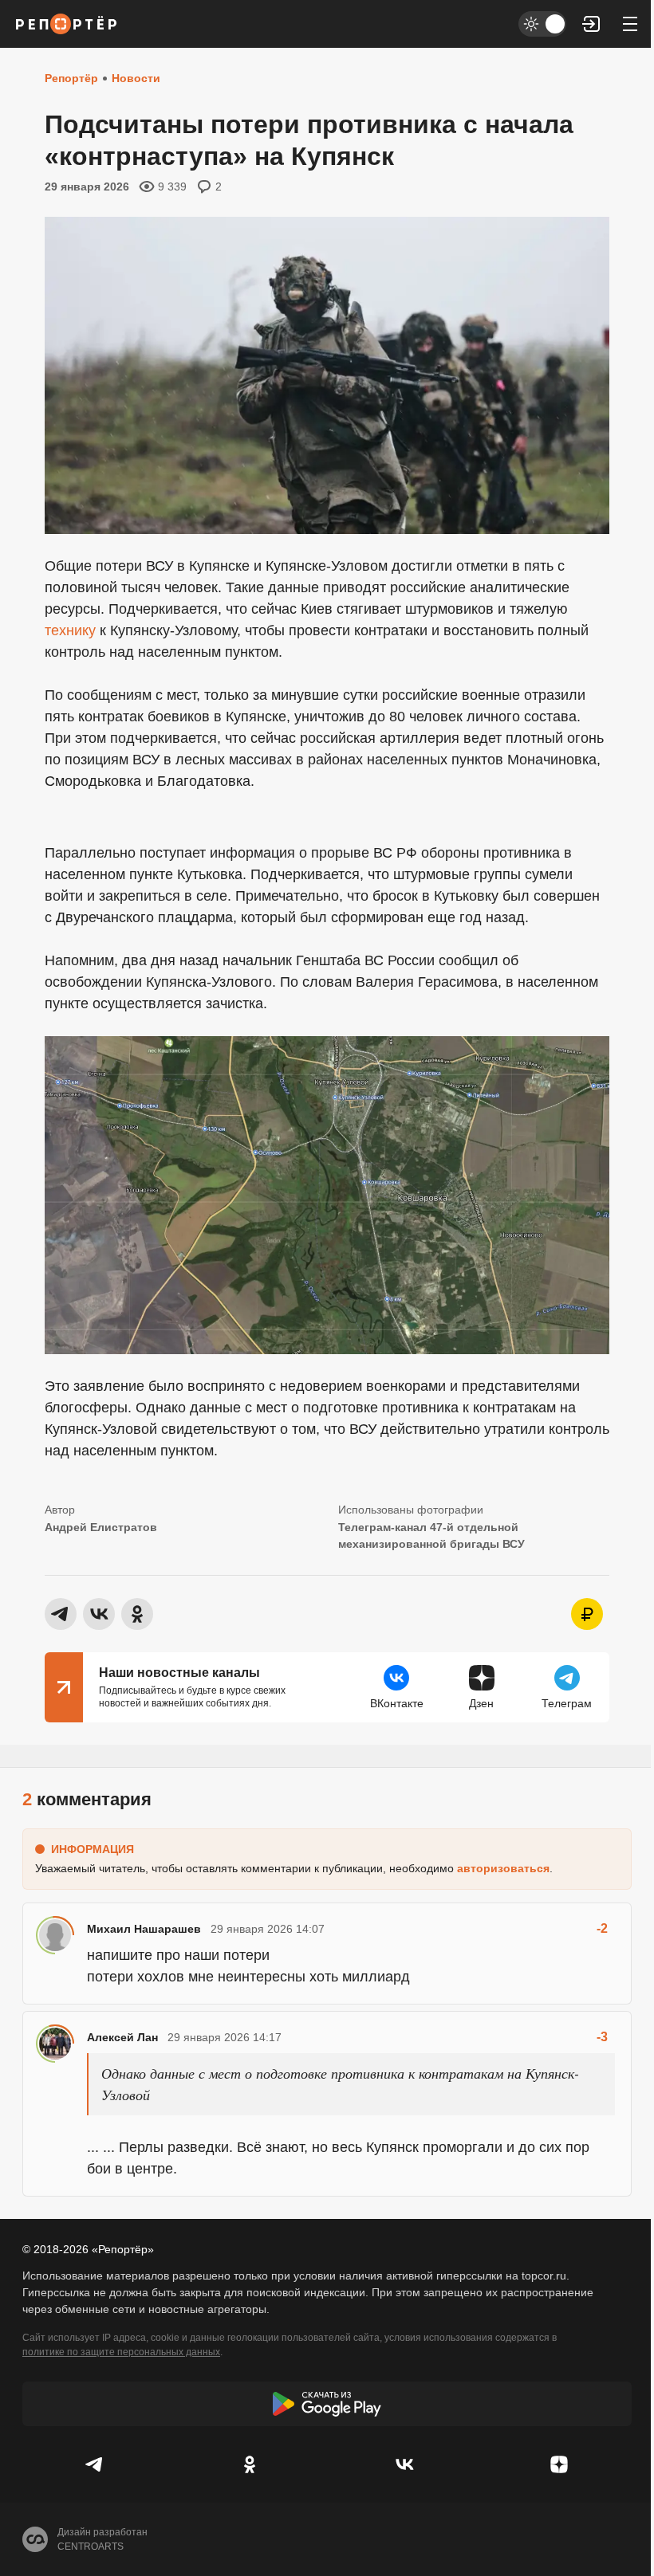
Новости (136, 78)
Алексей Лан (122, 2037)
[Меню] (630, 24)
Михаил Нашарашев (144, 1929)
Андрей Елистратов (101, 1527)
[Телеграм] (95, 2464)
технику (70, 630)
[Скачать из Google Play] (327, 2404)
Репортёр (71, 78)
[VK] (404, 2464)
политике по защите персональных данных (121, 2352)
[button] (592, 24)
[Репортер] (66, 24)
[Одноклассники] (250, 2464)
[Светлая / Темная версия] (542, 24)
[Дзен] (559, 2464)
